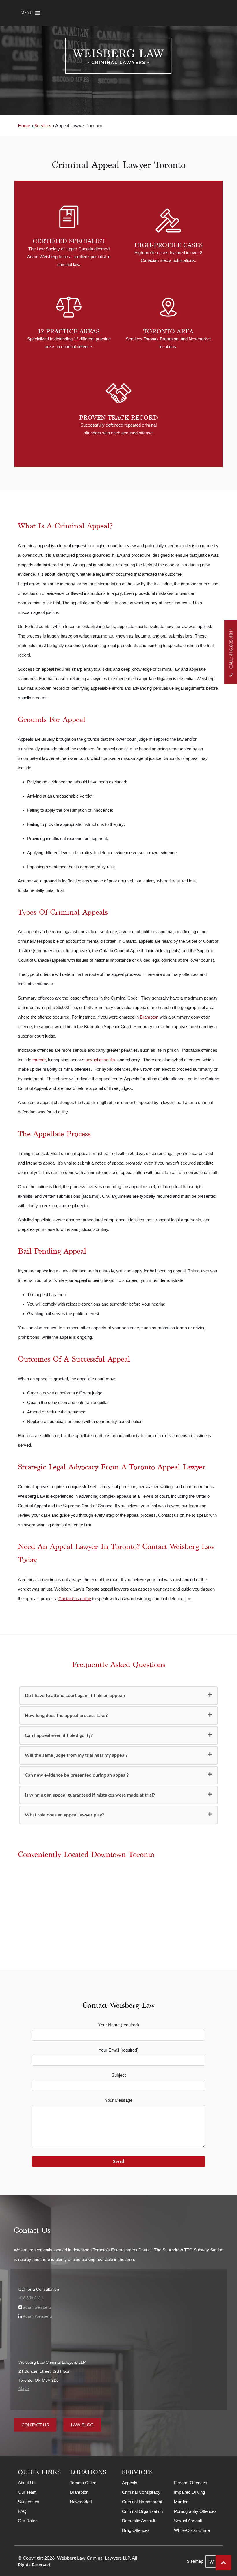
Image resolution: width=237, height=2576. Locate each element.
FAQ (22, 2512)
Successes (29, 2502)
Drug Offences (136, 2531)
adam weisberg (37, 2307)
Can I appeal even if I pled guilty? (59, 1735)
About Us (27, 2483)
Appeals (130, 2483)
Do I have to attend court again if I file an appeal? (75, 1696)
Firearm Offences (191, 2483)
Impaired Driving (189, 2492)
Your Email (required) (118, 2050)
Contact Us (35, 2425)
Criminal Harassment (142, 2502)
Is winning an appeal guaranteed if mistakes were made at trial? (90, 1795)
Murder (181, 2502)
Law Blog (82, 2425)
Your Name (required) (119, 2025)
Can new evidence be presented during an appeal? (77, 1775)
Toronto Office (83, 2483)
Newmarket (81, 2502)
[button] (27, 13)
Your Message (119, 2100)
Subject (119, 2075)
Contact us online (75, 1599)
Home (24, 126)
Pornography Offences (195, 2512)
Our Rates (28, 2521)
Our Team (27, 2492)
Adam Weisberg (37, 2316)
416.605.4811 (31, 2298)
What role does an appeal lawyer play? (64, 1815)
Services (43, 126)
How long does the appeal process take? (66, 1716)
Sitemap (195, 2562)
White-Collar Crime (192, 2531)
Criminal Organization (142, 2512)
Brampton (79, 2492)
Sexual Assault (188, 2521)
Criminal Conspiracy (141, 2492)
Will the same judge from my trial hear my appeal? (76, 1755)
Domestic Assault (139, 2521)
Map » (24, 2389)
